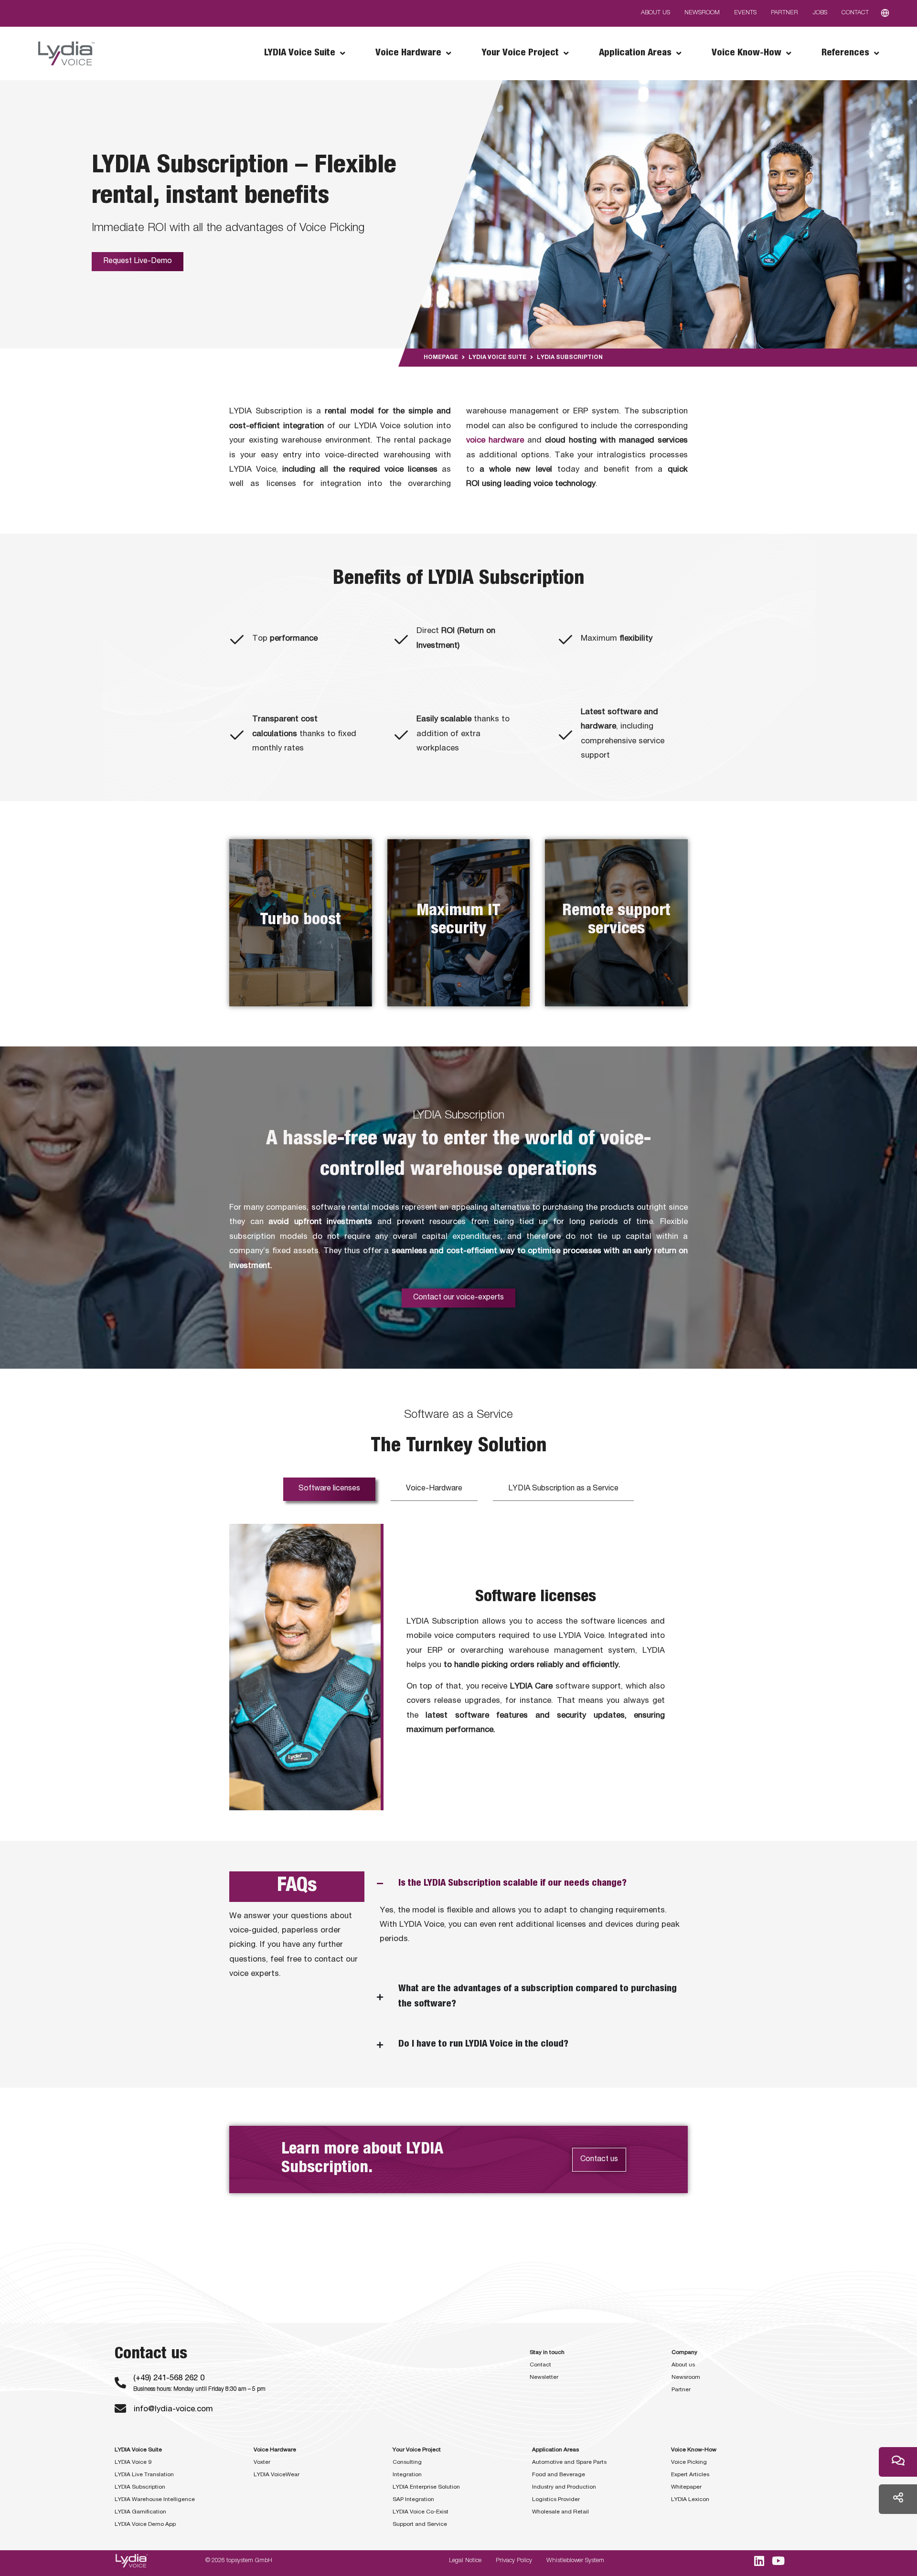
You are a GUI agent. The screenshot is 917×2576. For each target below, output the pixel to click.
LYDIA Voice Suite (497, 358)
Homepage (441, 358)
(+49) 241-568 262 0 (169, 2379)
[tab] (329, 1489)
